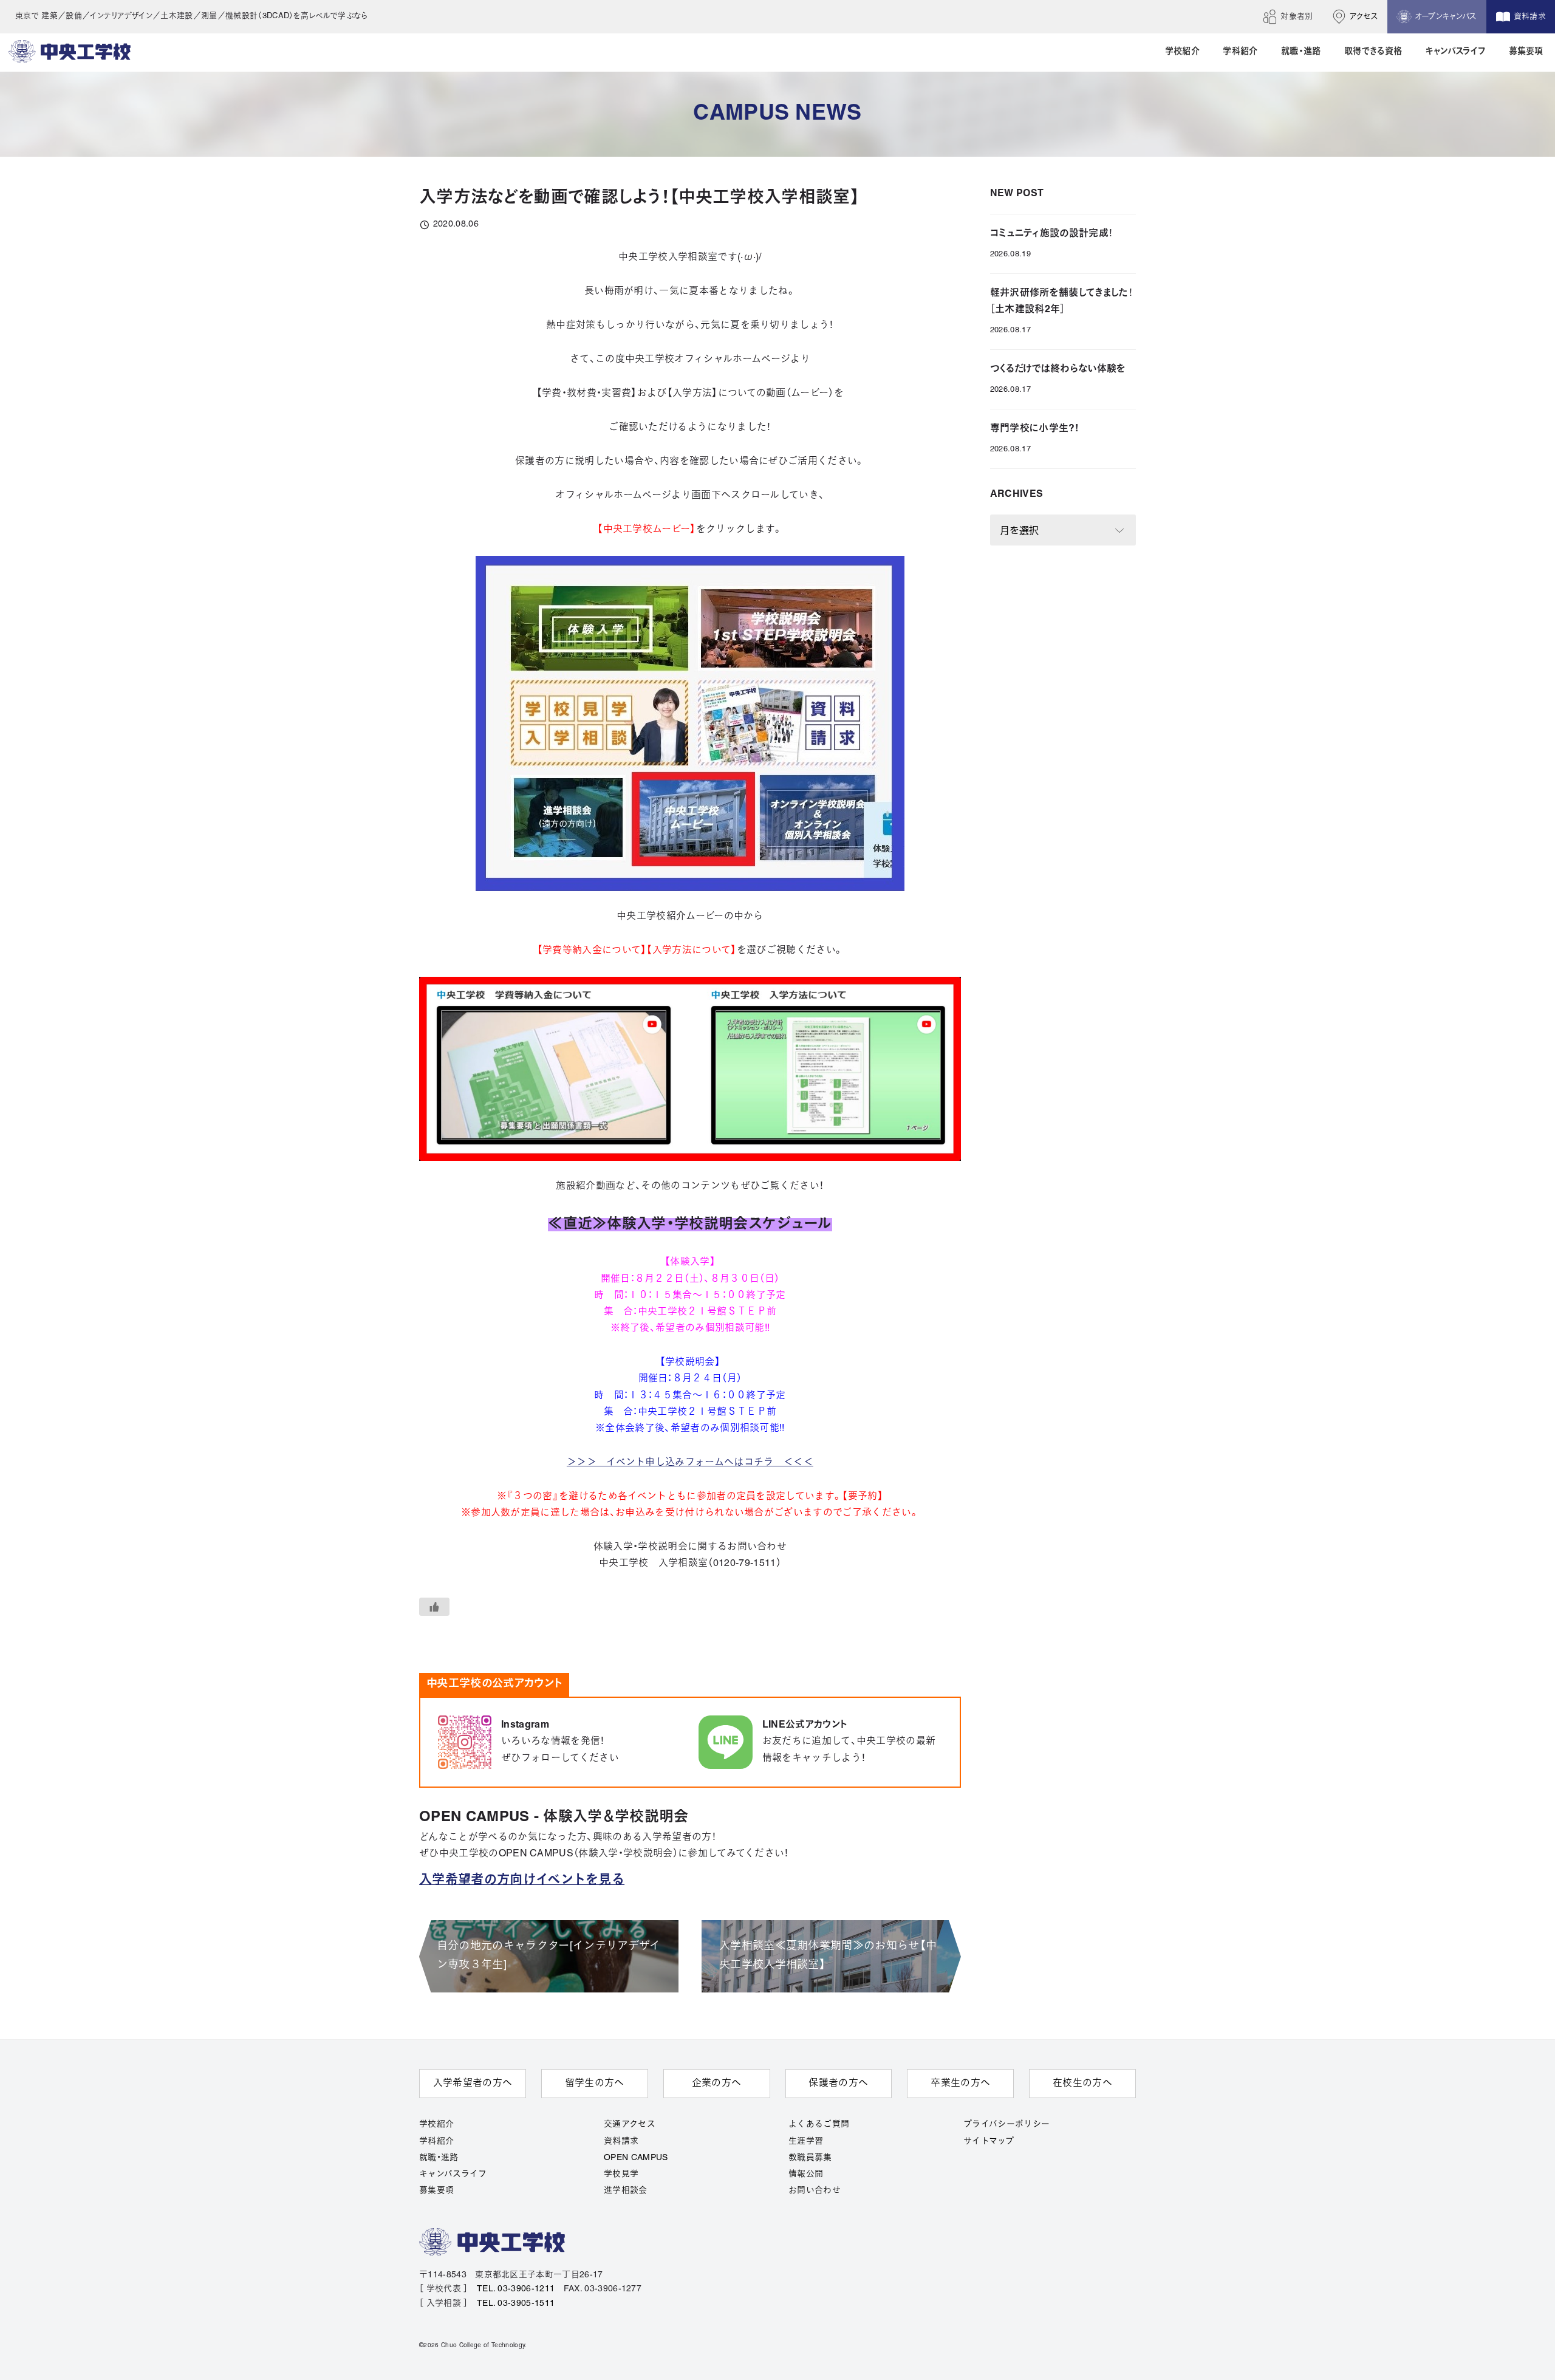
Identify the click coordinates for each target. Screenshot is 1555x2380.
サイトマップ (989, 2142)
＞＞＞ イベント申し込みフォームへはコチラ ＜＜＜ (690, 1463)
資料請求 (621, 2142)
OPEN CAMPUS (636, 2158)
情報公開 (806, 2174)
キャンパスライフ (453, 2174)
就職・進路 (439, 2158)
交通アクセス (630, 2125)
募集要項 (436, 2191)
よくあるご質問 (819, 2125)
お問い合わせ (815, 2191)
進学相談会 (626, 2191)
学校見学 (621, 2174)
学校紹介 (436, 2125)
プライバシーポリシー (1006, 2125)
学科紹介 (436, 2142)
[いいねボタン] (434, 1607)
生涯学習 (806, 2142)
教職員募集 (810, 2158)
